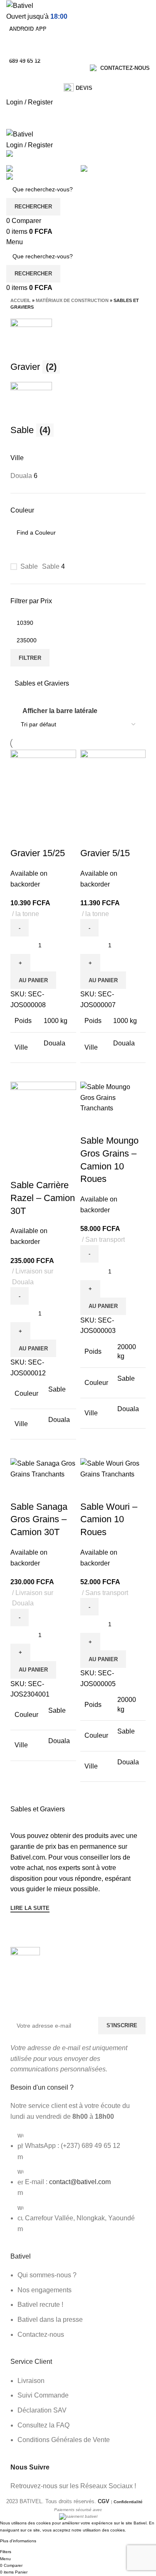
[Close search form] (10, 10)
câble (19, 106)
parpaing (22, 117)
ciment (20, 73)
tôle (17, 95)
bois (17, 84)
